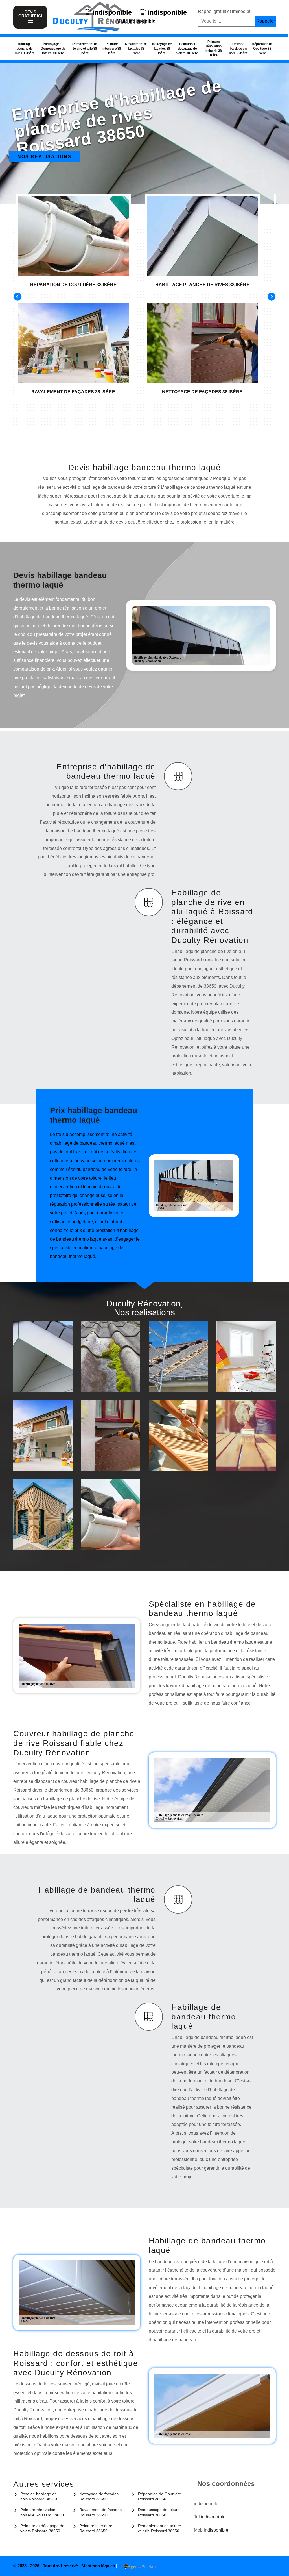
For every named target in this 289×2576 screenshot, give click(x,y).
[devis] (30, 22)
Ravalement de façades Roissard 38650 (100, 2512)
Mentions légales (99, 2566)
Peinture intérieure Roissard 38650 (96, 2528)
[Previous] (17, 297)
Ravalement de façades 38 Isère (136, 49)
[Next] (272, 297)
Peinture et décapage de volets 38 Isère (187, 49)
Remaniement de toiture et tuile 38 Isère (85, 49)
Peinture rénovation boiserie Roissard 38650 (42, 2512)
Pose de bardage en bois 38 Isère (238, 49)
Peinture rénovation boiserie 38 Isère (214, 49)
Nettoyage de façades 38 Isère (162, 49)
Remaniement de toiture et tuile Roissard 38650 (160, 2528)
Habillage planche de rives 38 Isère (25, 49)
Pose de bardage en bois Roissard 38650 (39, 2496)
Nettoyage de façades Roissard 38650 (99, 2496)
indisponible (112, 12)
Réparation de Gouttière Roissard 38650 (160, 2496)
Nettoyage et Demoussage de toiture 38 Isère (53, 49)
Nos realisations (44, 157)
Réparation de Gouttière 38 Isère (262, 49)
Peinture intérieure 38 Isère (112, 49)
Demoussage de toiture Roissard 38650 (159, 2512)
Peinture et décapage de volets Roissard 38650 (42, 2528)
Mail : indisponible (136, 21)
